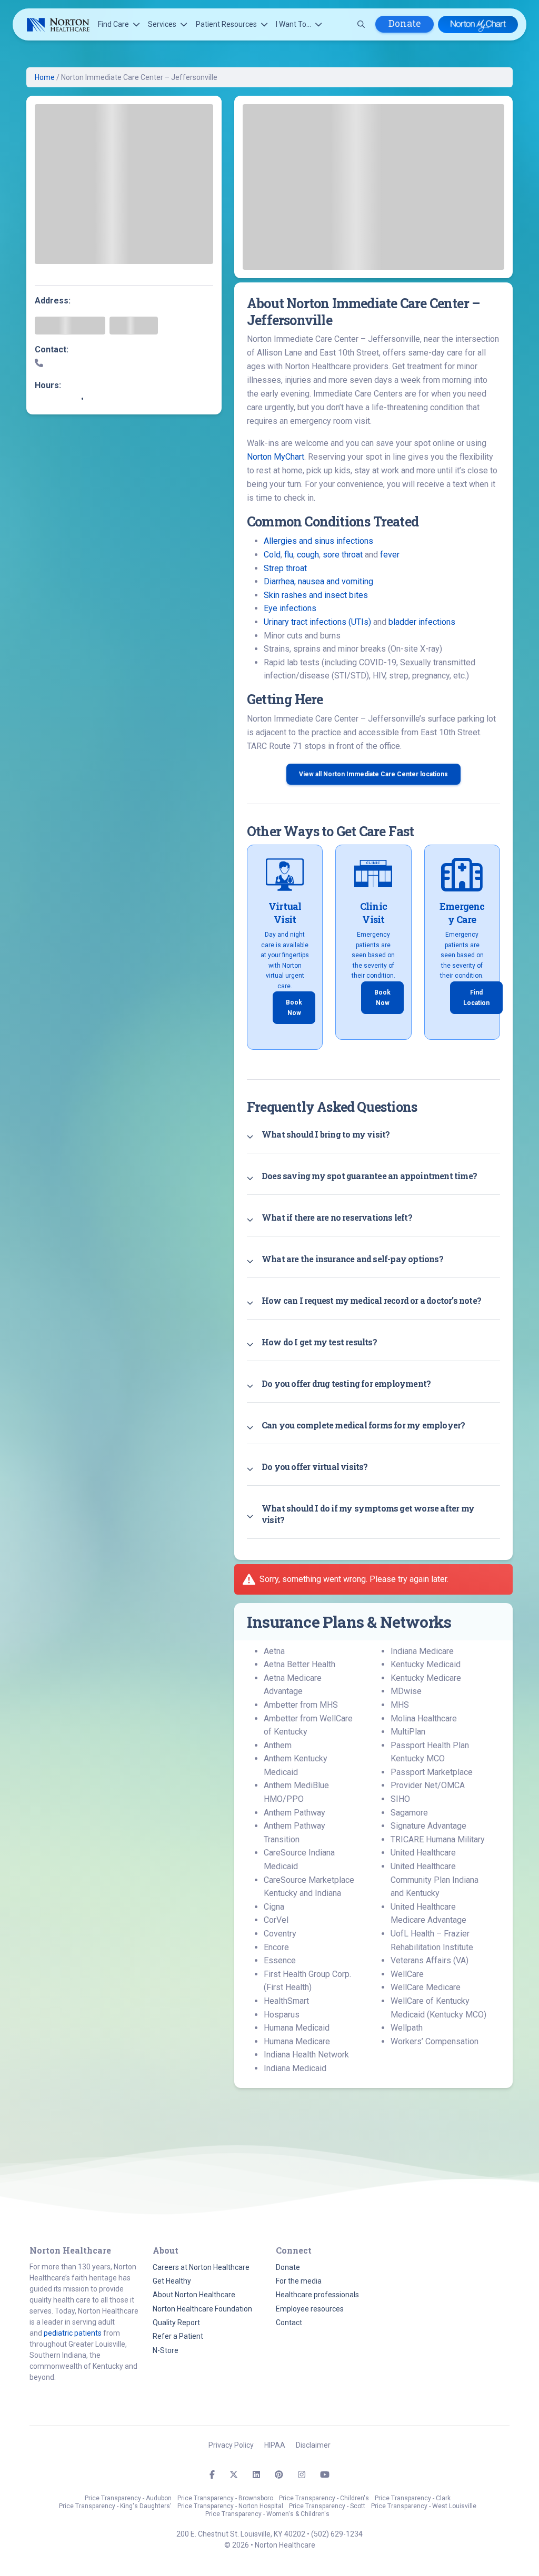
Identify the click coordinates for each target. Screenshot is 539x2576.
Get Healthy (172, 2281)
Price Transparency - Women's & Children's (267, 2514)
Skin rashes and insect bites (316, 595)
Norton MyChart (276, 457)
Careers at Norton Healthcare (201, 2267)
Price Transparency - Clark (413, 2498)
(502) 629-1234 (337, 2534)
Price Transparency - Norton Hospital (230, 2506)
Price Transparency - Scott (327, 2506)
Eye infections (290, 608)
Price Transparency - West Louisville (424, 2506)
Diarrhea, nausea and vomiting (318, 581)
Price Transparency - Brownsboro (225, 2498)
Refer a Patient (178, 2336)
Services (162, 24)
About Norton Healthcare (194, 2295)
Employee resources (310, 2309)
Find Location (476, 998)
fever (390, 555)
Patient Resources (226, 24)
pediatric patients (73, 2333)
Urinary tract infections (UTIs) (317, 622)
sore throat (343, 555)
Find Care (113, 24)
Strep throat (285, 568)
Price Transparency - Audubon (128, 2498)
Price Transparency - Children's (324, 2498)
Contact (289, 2323)
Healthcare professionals (317, 2295)
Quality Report (176, 2323)
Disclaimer (313, 2445)
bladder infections (422, 622)
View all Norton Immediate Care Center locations (373, 774)
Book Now (294, 1008)
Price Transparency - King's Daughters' (115, 2506)
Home (45, 77)
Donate (405, 23)
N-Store (166, 2350)
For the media (299, 2281)
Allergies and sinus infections (318, 541)
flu (289, 555)
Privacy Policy (231, 2445)
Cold (272, 555)
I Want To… (293, 24)
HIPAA (275, 2445)
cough (308, 555)
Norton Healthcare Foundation (202, 2309)
